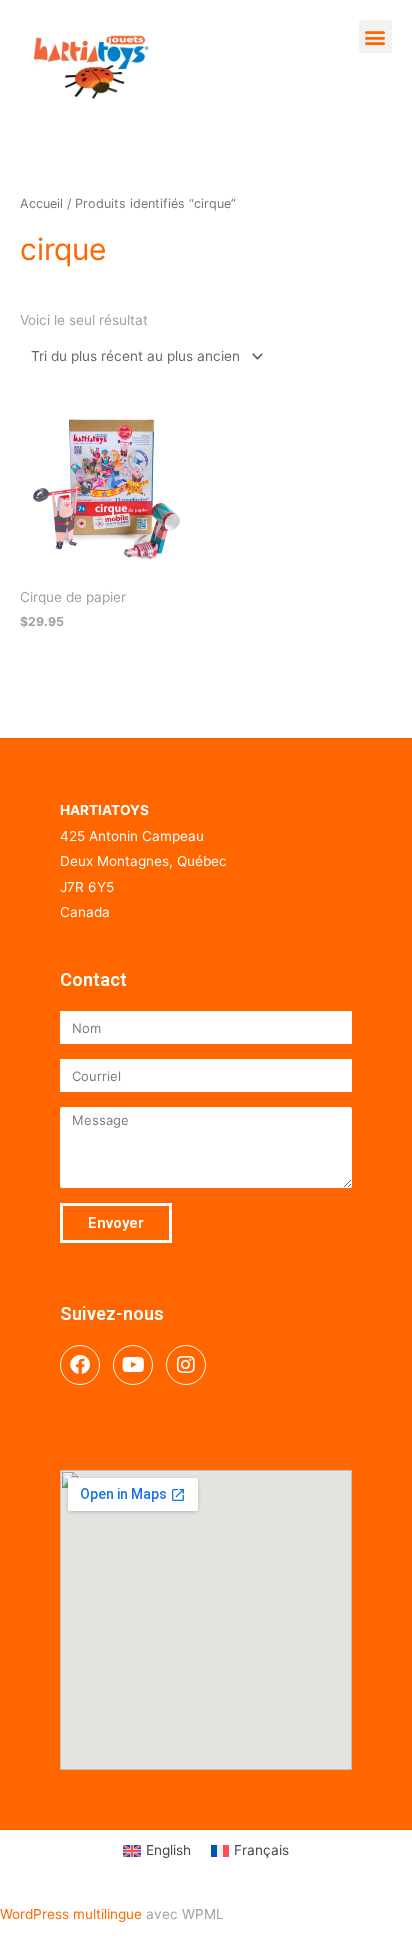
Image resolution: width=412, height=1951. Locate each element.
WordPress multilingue (71, 1914)
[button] (375, 36)
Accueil (41, 203)
